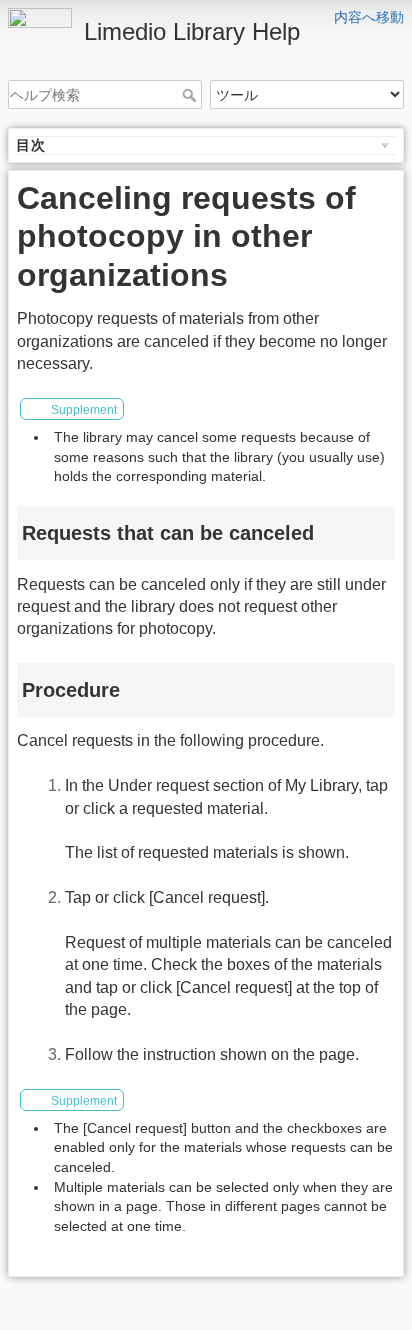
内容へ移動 (369, 17)
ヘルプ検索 (191, 95)
